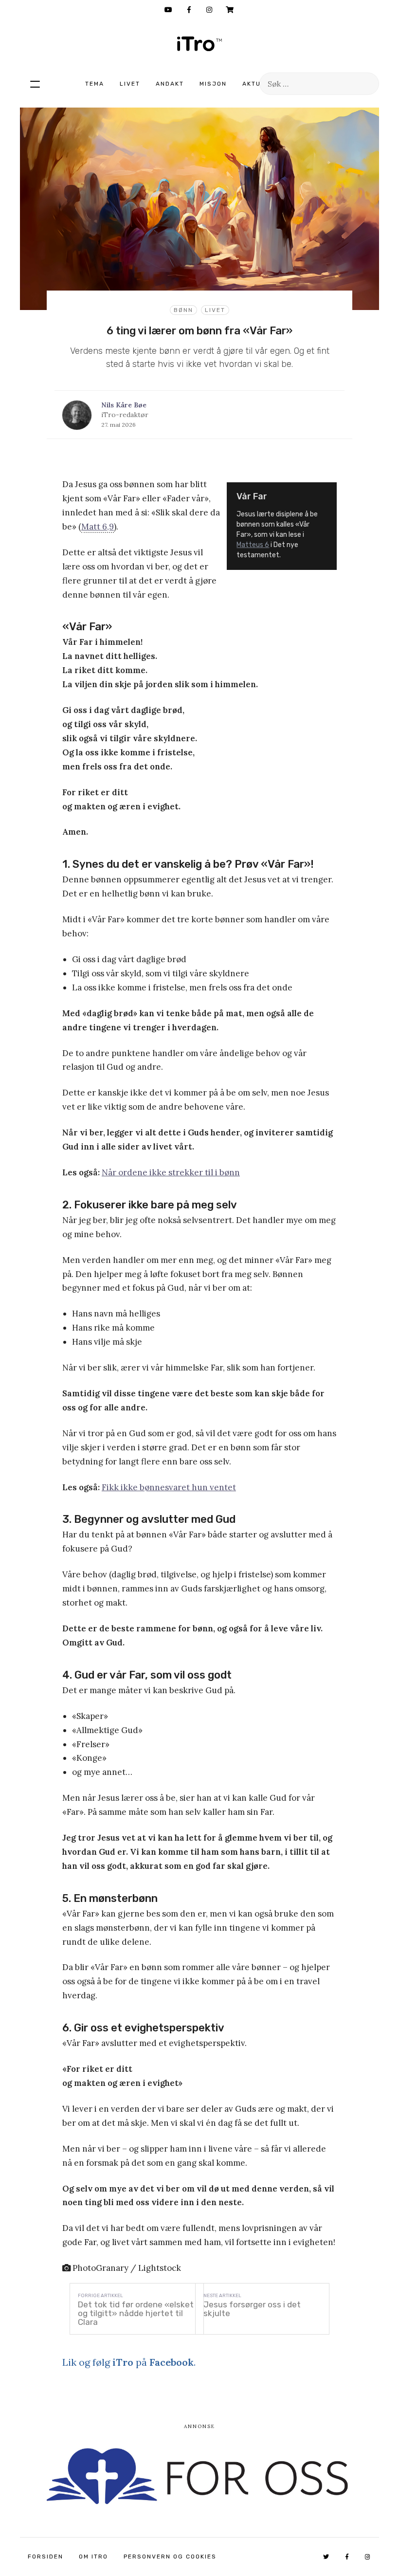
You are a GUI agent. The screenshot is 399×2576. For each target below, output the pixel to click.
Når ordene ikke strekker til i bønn (171, 1172)
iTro (199, 44)
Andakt (170, 84)
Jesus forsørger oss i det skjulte (252, 2309)
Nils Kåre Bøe (124, 405)
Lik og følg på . (129, 2362)
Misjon (213, 84)
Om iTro (93, 2557)
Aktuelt (258, 84)
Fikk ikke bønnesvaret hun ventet (169, 1487)
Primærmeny (35, 84)
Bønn (183, 310)
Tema (95, 84)
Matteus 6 (253, 545)
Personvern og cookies (170, 2557)
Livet (130, 84)
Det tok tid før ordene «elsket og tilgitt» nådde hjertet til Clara (136, 2313)
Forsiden (45, 2557)
